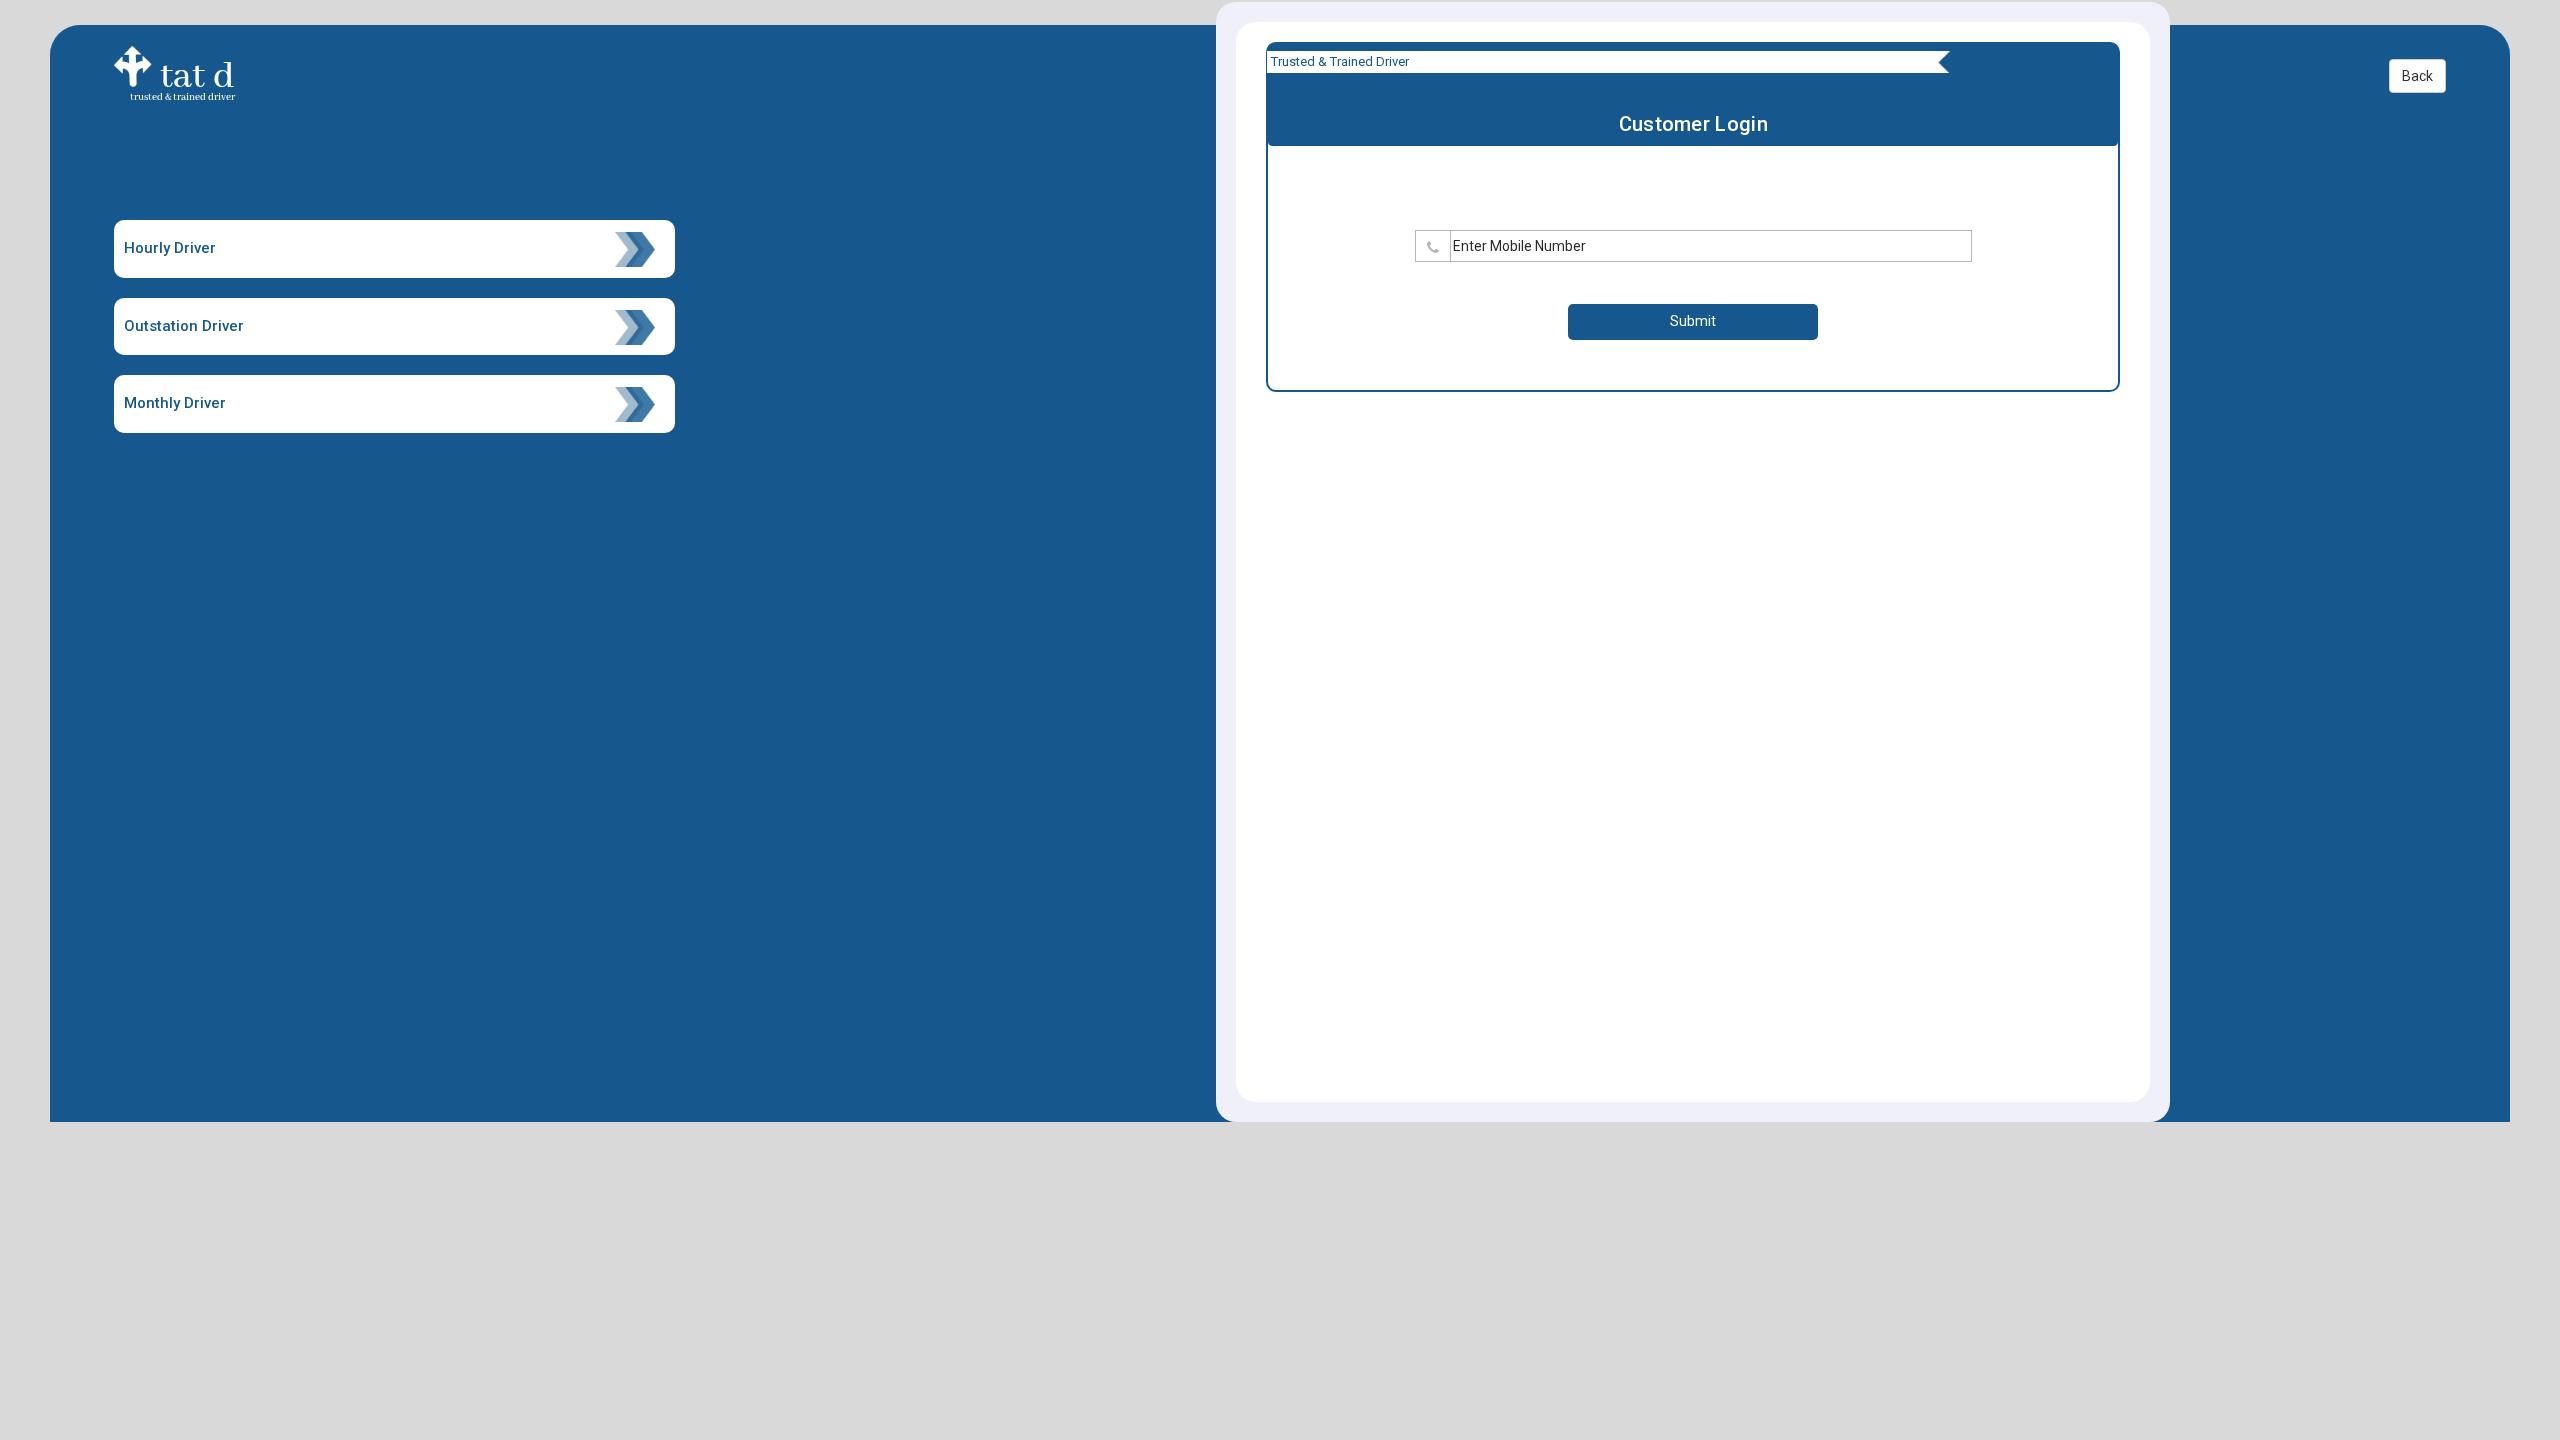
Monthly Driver (175, 403)
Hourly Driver (170, 248)
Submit (1693, 321)
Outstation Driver (184, 326)
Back (2417, 76)
